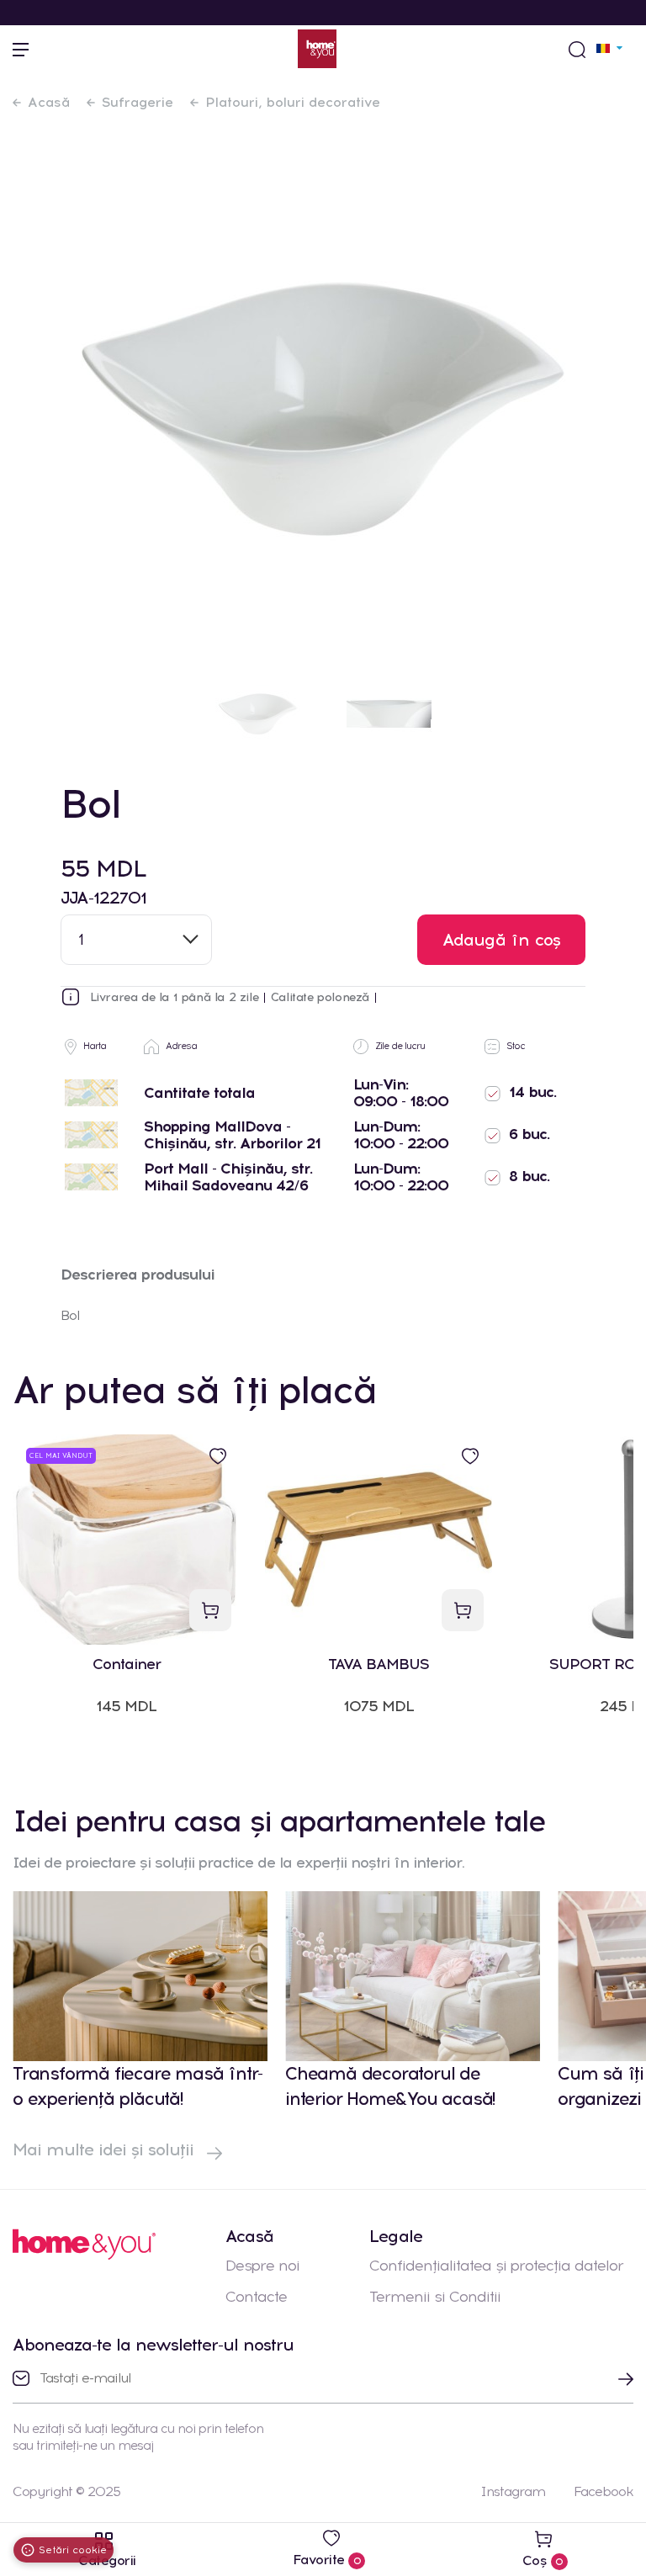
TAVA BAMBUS (379, 1664)
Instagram (513, 2491)
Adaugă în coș (502, 940)
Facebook (604, 2491)
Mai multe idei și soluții (106, 2149)
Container (127, 1664)
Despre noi (262, 2266)
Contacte (256, 2297)
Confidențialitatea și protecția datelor (496, 2266)
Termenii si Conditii (435, 2297)
